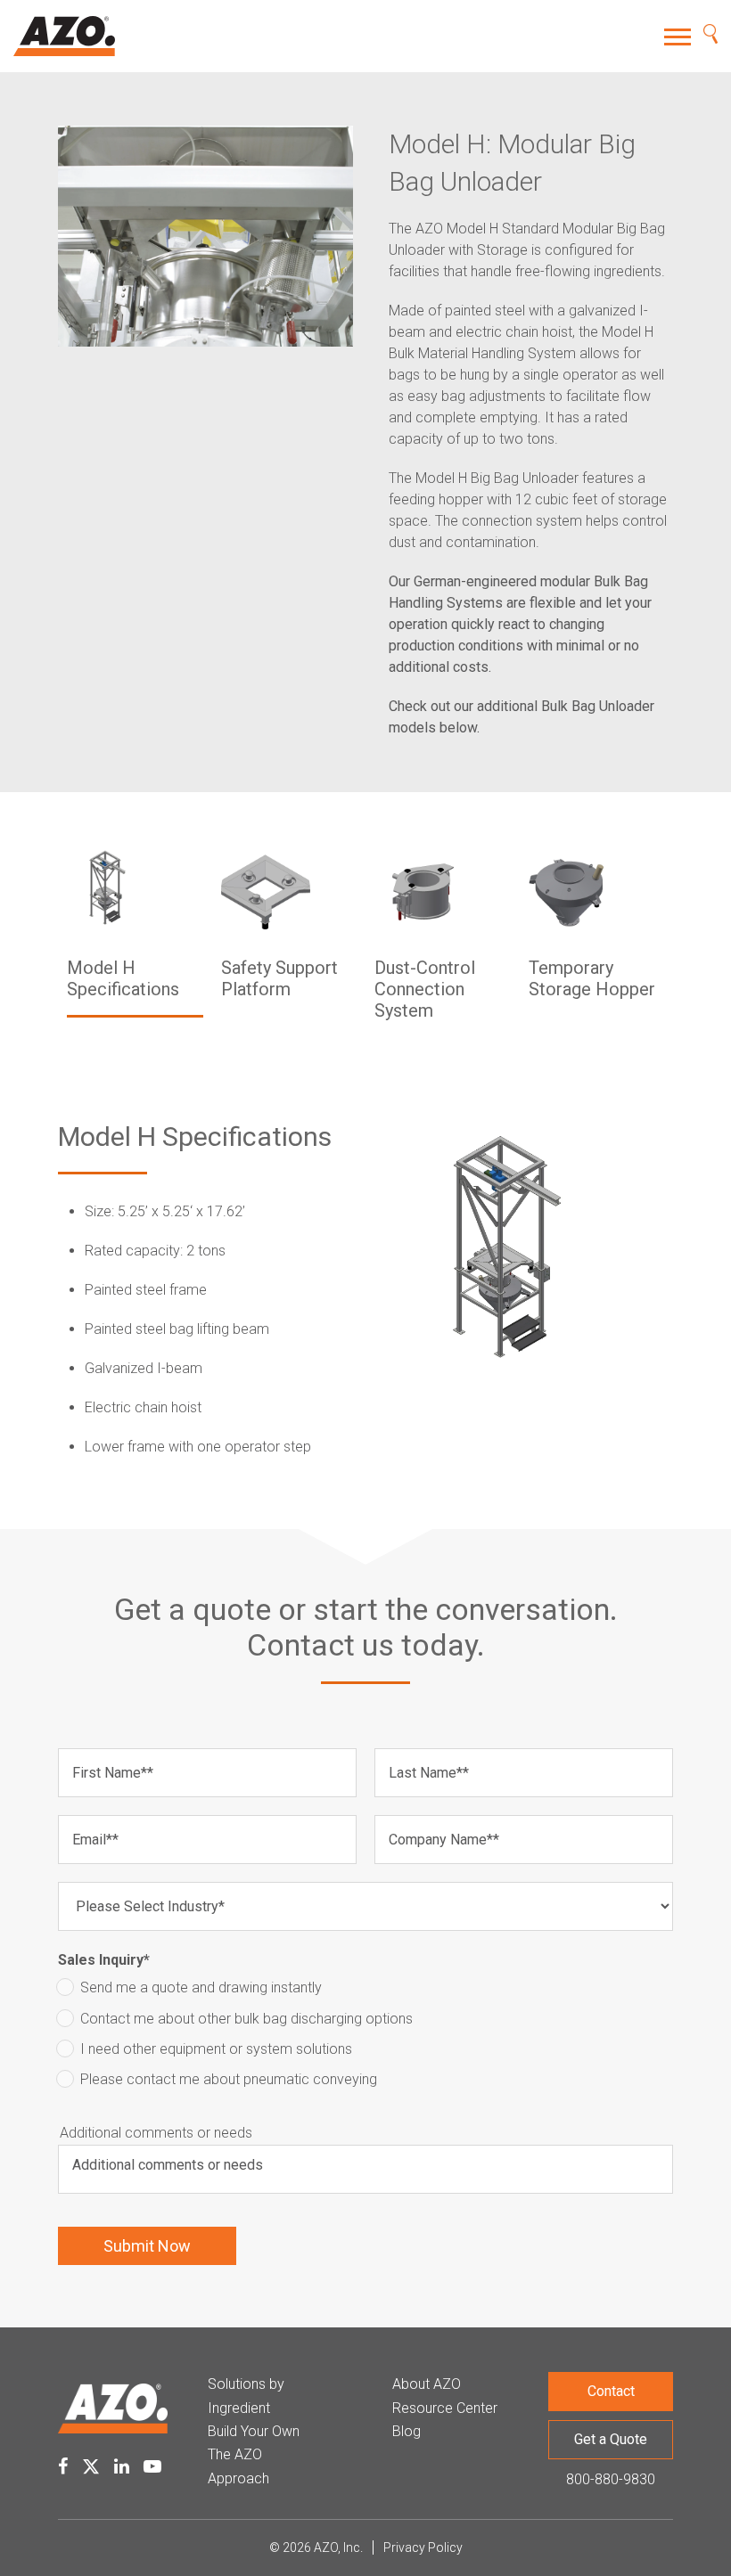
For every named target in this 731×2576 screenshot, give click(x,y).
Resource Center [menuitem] (445, 2408)
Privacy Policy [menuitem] (423, 2547)
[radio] (365, 1991)
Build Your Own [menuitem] (254, 2431)
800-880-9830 (611, 2479)
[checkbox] (365, 2038)
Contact (611, 2391)
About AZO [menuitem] (427, 2384)
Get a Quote (611, 2439)
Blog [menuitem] (407, 2431)
